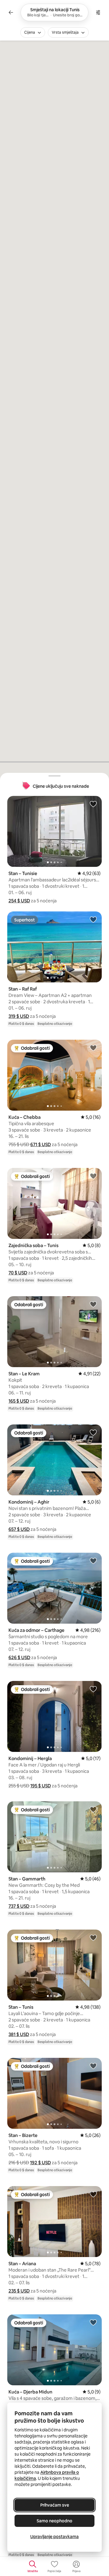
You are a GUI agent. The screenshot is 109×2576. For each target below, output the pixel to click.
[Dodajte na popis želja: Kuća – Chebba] (93, 1048)
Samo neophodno (54, 2521)
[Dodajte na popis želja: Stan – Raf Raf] (93, 919)
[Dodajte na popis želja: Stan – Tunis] (93, 1937)
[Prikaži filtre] (98, 12)
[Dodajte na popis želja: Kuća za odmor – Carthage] (93, 1561)
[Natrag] (11, 12)
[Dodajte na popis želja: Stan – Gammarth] (93, 1809)
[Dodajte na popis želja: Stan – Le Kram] (93, 1304)
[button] (19, 901)
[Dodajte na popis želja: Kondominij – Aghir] (93, 1432)
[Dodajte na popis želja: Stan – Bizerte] (93, 2066)
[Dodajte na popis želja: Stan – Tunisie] (93, 804)
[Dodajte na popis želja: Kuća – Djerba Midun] (93, 2322)
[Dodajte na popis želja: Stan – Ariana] (93, 2194)
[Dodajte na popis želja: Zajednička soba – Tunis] (93, 1176)
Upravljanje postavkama (54, 2537)
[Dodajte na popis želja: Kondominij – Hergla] (93, 1689)
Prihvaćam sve (55, 2505)
